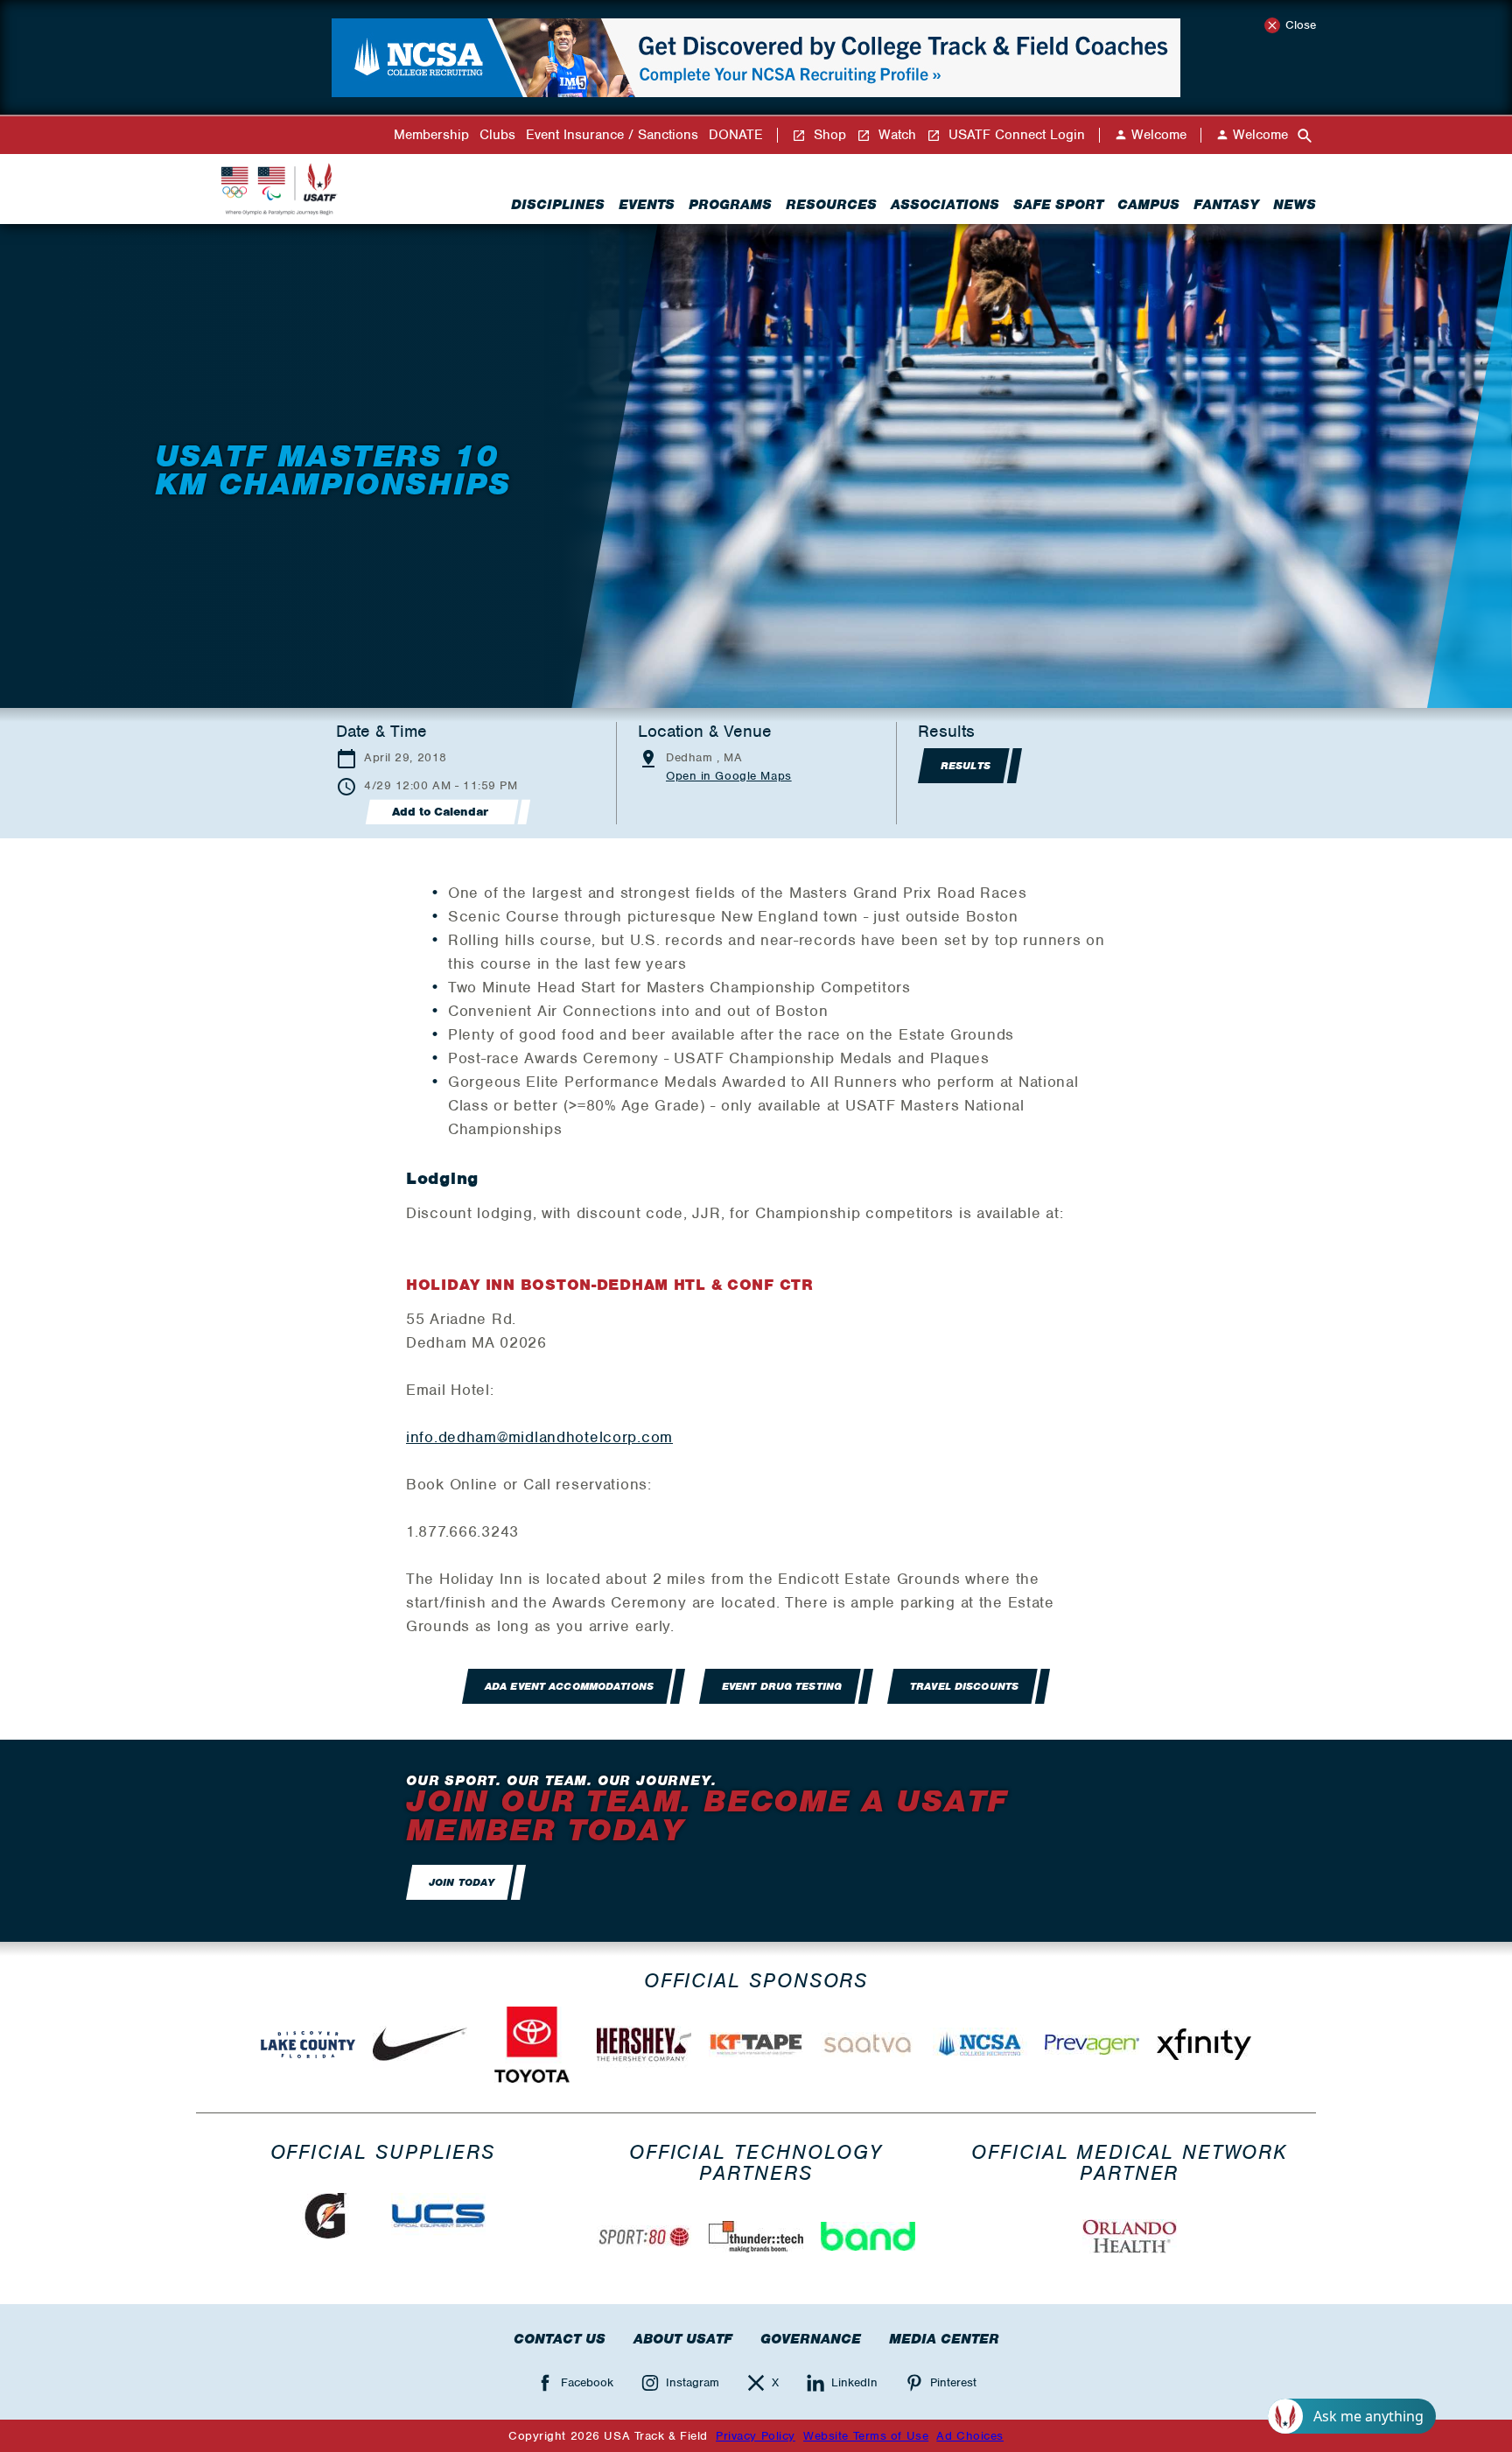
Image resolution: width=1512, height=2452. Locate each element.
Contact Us (560, 2339)
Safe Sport (1058, 205)
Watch (895, 135)
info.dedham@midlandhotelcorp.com (539, 1437)
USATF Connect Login (1015, 135)
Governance (811, 2339)
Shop (828, 135)
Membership (431, 135)
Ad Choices (970, 2436)
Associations (945, 205)
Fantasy (1226, 205)
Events (647, 205)
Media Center (944, 2339)
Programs (730, 205)
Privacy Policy (756, 2436)
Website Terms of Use (866, 2436)
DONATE (736, 135)
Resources (831, 205)
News (1295, 205)
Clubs (497, 135)
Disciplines (558, 205)
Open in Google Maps (729, 776)
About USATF (683, 2339)
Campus (1148, 205)
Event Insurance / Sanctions (612, 135)
